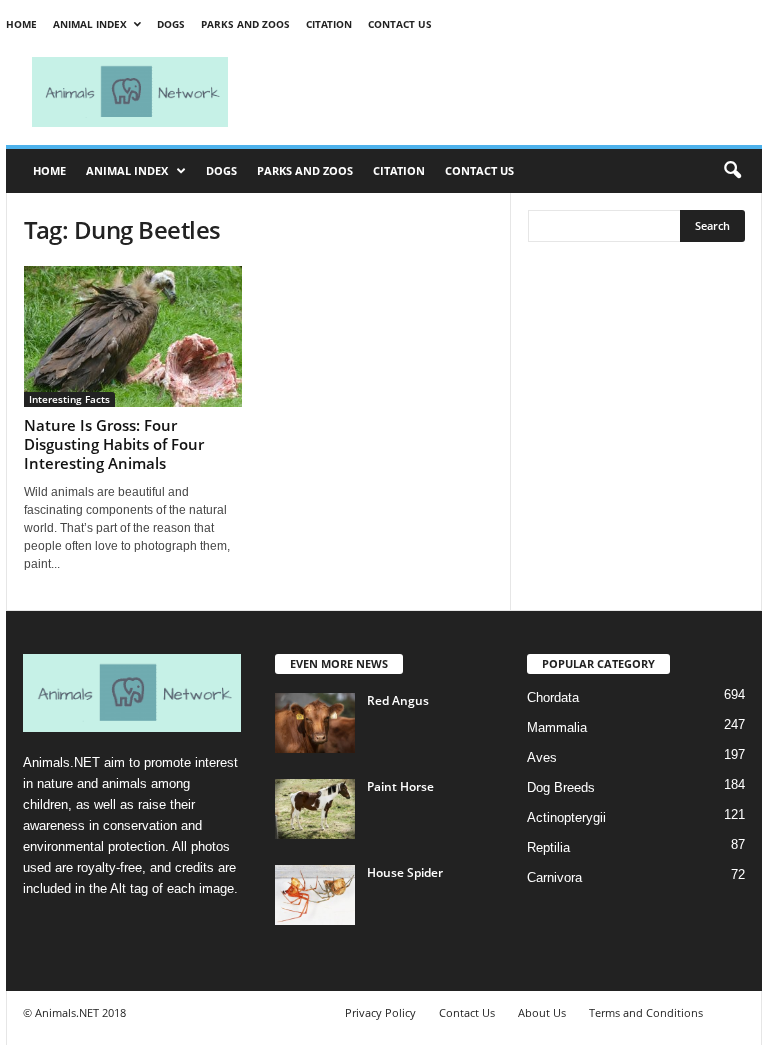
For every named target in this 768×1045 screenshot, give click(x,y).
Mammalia (557, 727)
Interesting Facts (69, 399)
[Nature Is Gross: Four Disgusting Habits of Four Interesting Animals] (133, 336)
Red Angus (398, 700)
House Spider (405, 872)
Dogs (171, 24)
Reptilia (548, 847)
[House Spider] (315, 895)
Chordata (553, 697)
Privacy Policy (380, 1012)
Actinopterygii (566, 817)
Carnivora (554, 877)
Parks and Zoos (245, 24)
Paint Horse (400, 786)
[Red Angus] (315, 723)
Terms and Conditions (646, 1012)
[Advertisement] (508, 92)
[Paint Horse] (315, 809)
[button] (732, 171)
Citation (329, 24)
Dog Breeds (561, 787)
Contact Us (400, 24)
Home (21, 24)
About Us (542, 1012)
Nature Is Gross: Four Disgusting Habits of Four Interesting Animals (114, 444)
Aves (542, 757)
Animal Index (90, 24)
